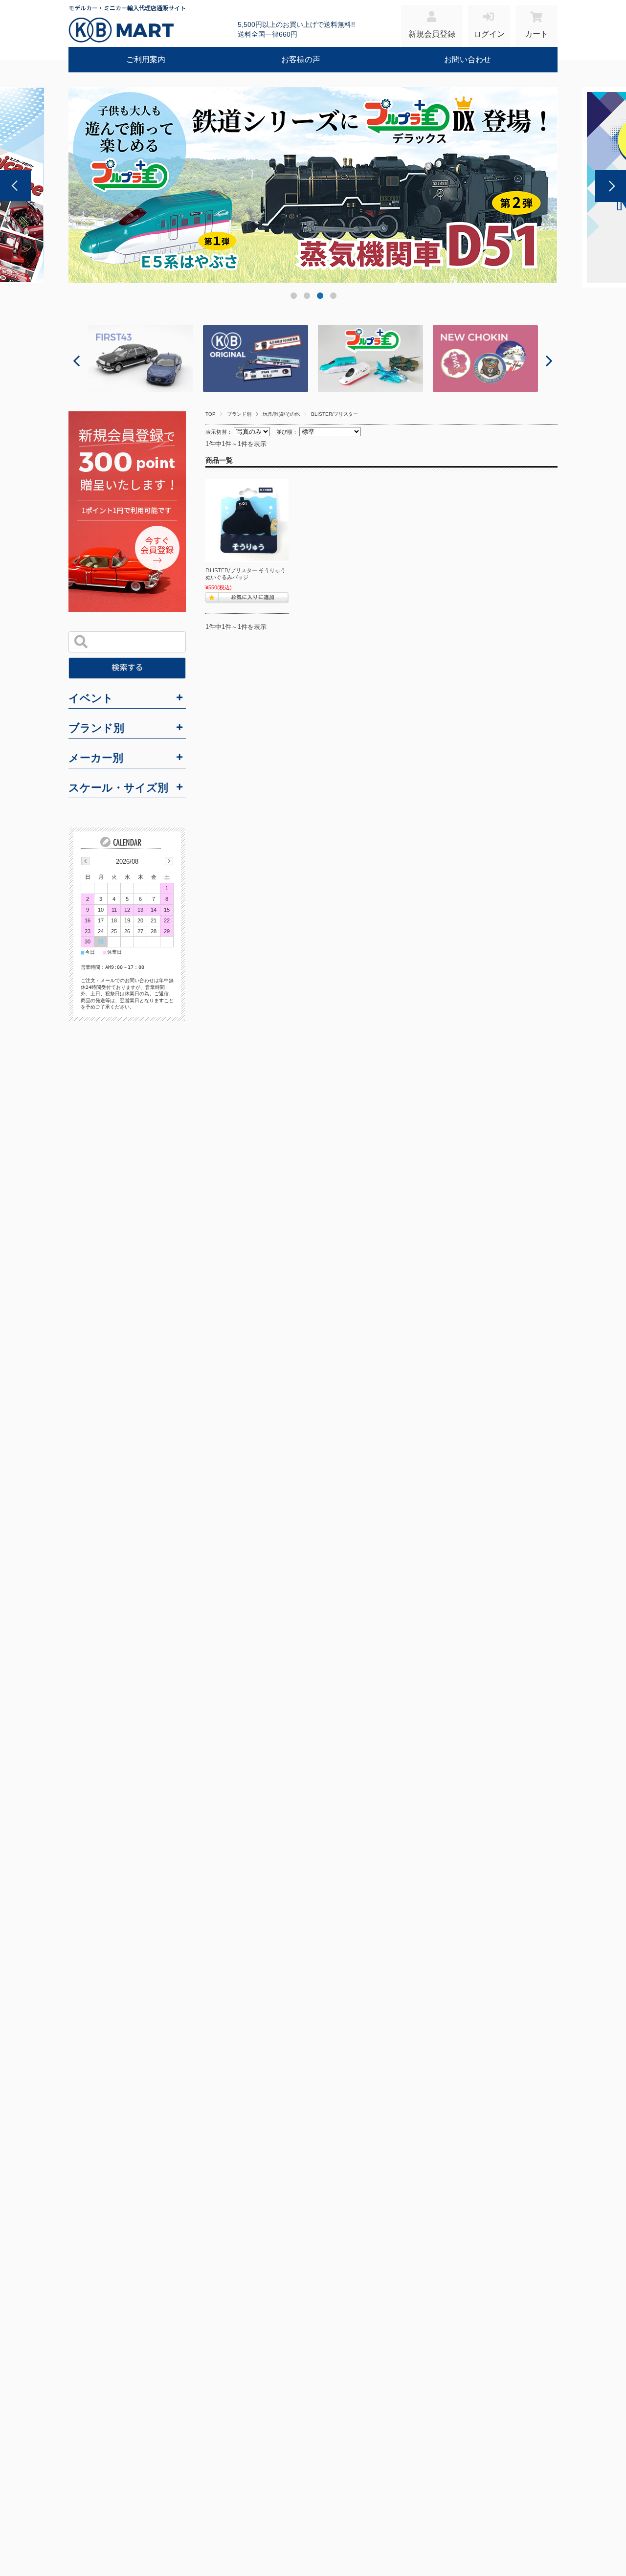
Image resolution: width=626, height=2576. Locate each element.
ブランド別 (239, 414)
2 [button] (306, 298)
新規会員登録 (432, 34)
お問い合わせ (468, 59)
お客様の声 (301, 59)
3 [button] (320, 298)
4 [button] (333, 298)
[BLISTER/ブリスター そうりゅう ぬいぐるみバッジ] (247, 520)
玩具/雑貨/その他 (281, 414)
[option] (313, 185)
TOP (211, 414)
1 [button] (293, 298)
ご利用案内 (146, 59)
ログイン (489, 34)
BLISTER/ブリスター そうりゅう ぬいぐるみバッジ (246, 574)
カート (537, 34)
